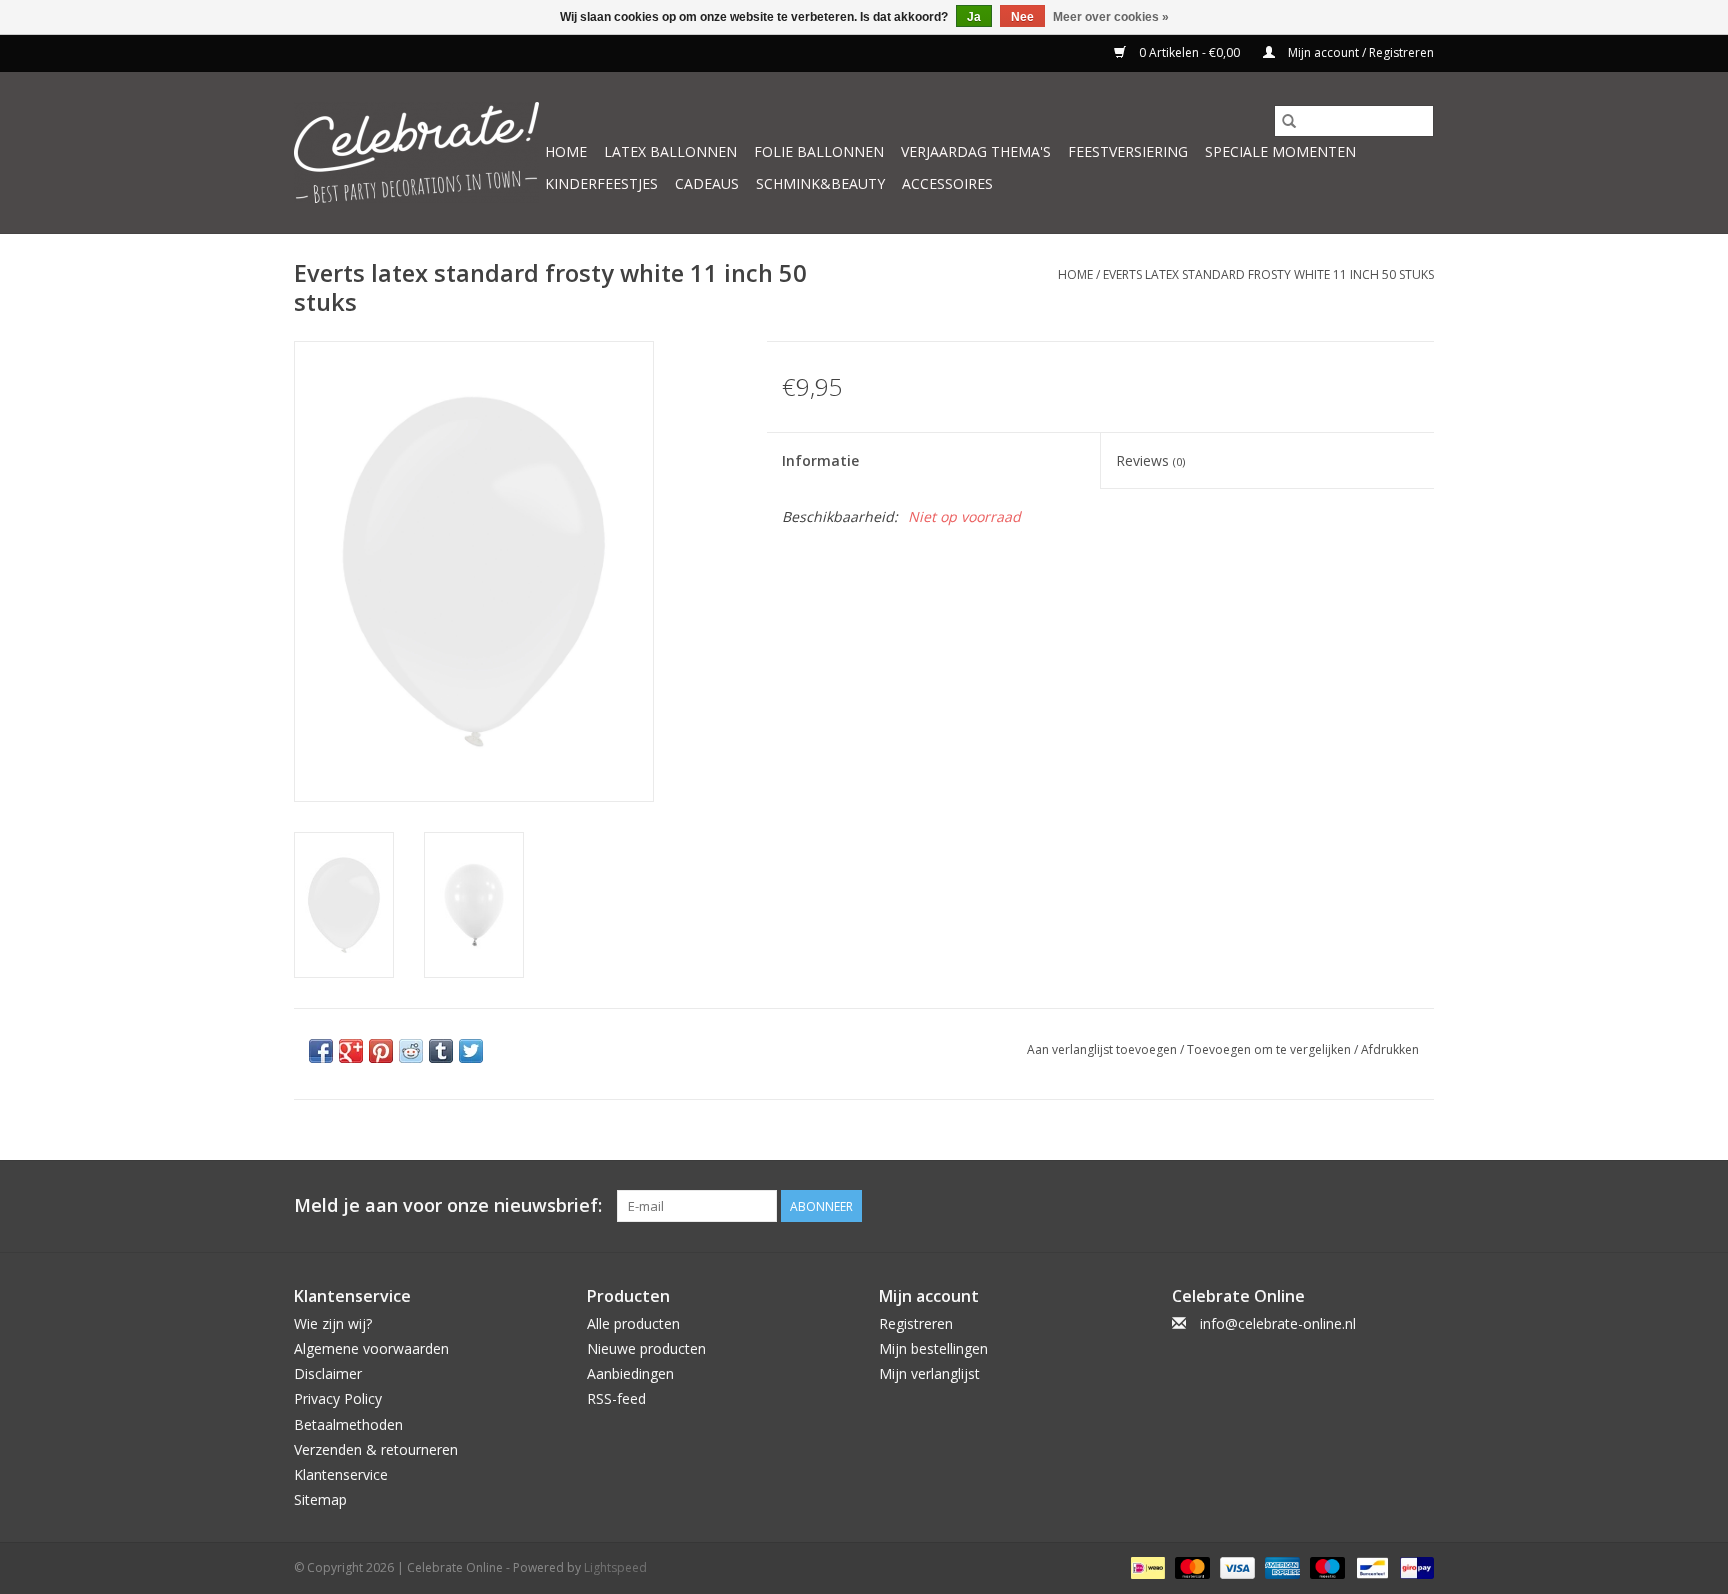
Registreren (916, 1323)
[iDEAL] (1146, 1566)
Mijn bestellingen (933, 1348)
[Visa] (1235, 1566)
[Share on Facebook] (321, 1051)
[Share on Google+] (351, 1051)
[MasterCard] (1190, 1566)
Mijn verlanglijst (929, 1373)
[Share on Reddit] (411, 1051)
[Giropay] (1413, 1566)
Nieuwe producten (646, 1348)
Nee (1022, 17)
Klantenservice (341, 1474)
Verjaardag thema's (976, 151)
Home (566, 151)
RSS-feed (616, 1398)
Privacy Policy (338, 1398)
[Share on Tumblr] (441, 1051)
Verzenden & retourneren (376, 1449)
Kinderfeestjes (601, 183)
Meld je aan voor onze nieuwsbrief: (448, 1205)
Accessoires (947, 183)
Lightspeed (615, 1567)
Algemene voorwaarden (371, 1348)
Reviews (1150, 460)
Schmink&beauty (820, 183)
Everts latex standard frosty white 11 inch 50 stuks (1268, 274)
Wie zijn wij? (333, 1323)
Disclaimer (328, 1373)
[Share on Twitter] (471, 1051)
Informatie (820, 460)
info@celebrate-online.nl (1278, 1323)
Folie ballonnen (819, 151)
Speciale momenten (1280, 151)
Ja (974, 17)
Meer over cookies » (1111, 17)
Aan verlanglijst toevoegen (1103, 1049)
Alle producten (633, 1323)
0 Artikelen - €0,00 (1189, 52)
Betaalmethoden (348, 1424)
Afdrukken (1390, 1049)
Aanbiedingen (630, 1373)
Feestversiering (1128, 151)
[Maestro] (1325, 1566)
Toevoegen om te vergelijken (1270, 1049)
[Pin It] (381, 1051)
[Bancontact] (1370, 1566)
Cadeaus (707, 183)
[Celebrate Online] (416, 152)
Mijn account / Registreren (1359, 52)
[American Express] (1280, 1566)
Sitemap (320, 1499)
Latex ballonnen (670, 151)
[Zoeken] (1289, 121)
